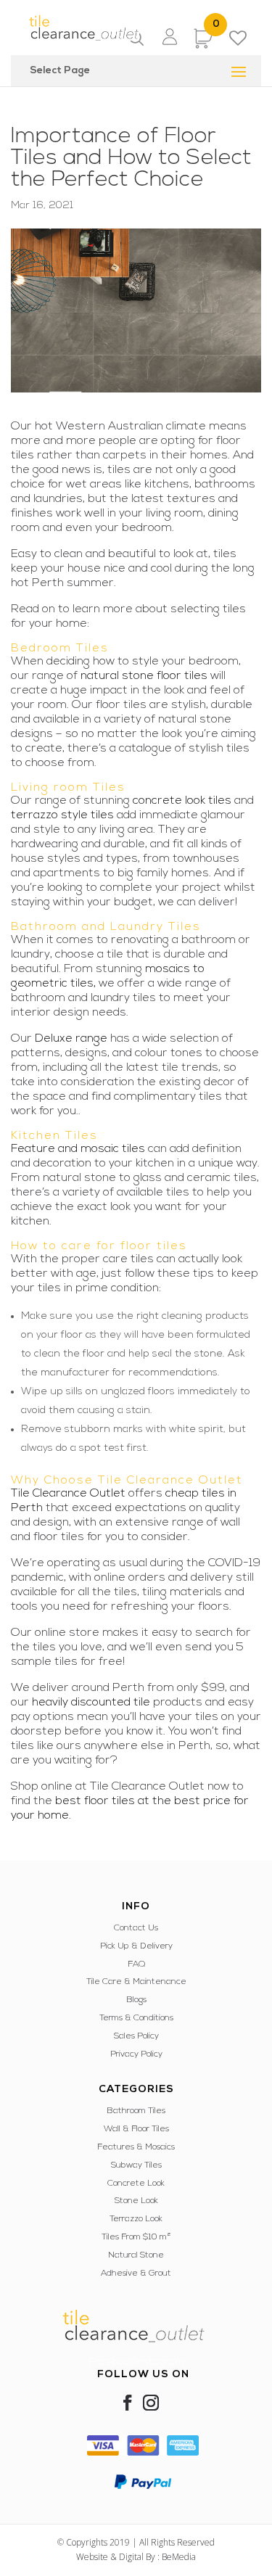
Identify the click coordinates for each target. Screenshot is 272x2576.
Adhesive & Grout (136, 2273)
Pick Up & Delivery (136, 1946)
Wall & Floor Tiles (136, 2129)
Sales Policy (136, 2036)
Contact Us (136, 1928)
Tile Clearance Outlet (68, 1494)
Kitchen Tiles (54, 1136)
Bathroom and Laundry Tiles (106, 927)
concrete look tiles (182, 801)
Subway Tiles (136, 2165)
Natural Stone (136, 2255)
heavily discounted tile (91, 1703)
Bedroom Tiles (60, 649)
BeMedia (179, 2557)
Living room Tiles (68, 788)
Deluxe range (71, 1039)
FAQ (136, 1964)
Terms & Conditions (136, 2018)
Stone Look (136, 2201)
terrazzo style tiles (62, 815)
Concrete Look (136, 2184)
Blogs (136, 2000)
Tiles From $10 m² (136, 2237)
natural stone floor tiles (144, 676)
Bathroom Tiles (136, 2111)
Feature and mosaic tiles (78, 1149)
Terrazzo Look (136, 2219)
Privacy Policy (136, 2054)
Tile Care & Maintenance (136, 1982)
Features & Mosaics (136, 2147)
